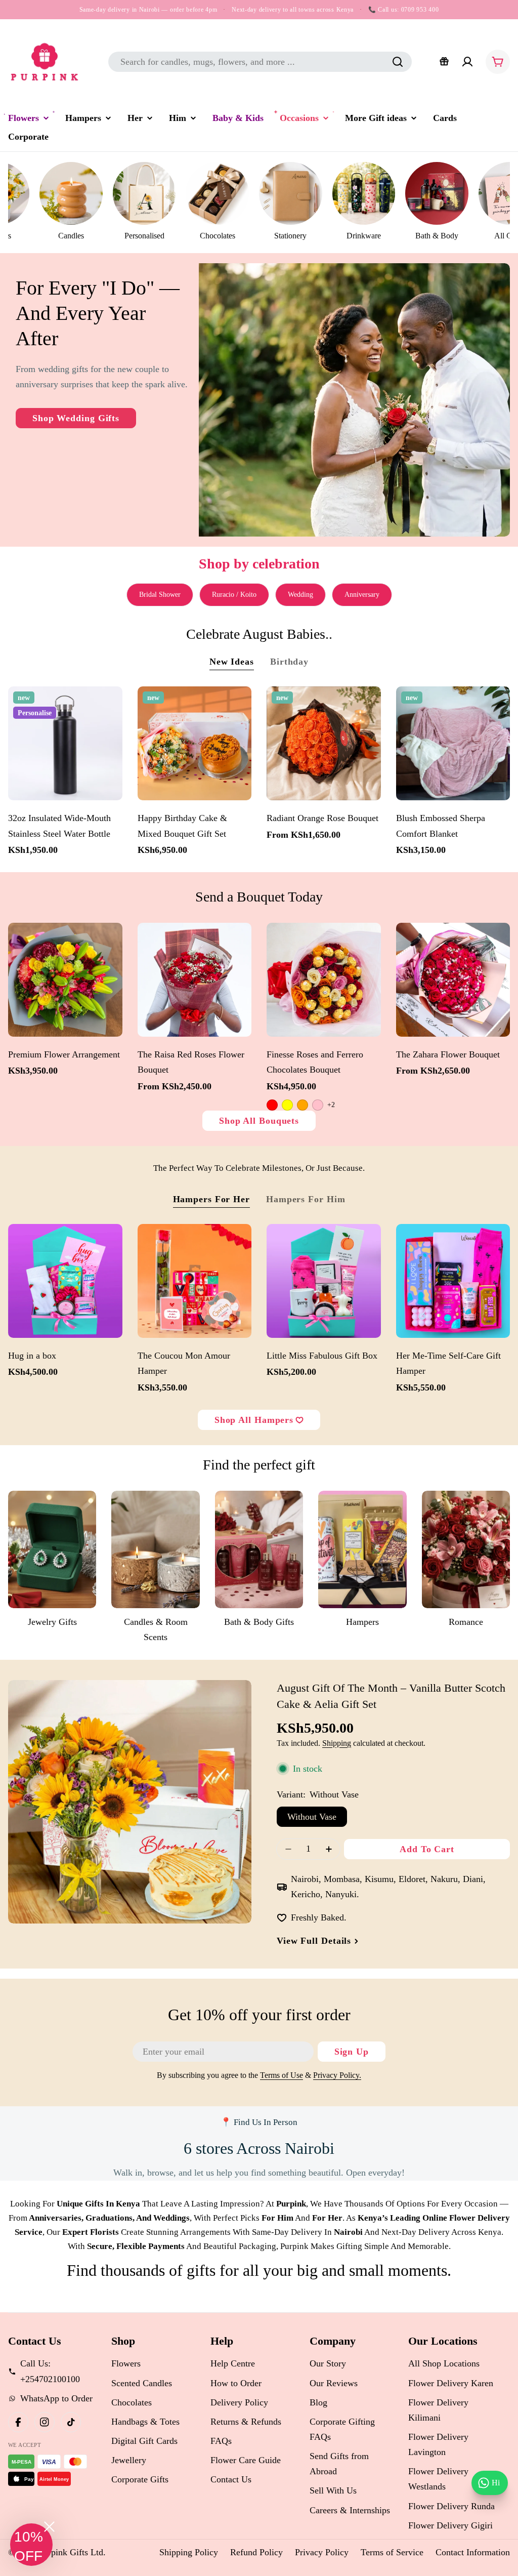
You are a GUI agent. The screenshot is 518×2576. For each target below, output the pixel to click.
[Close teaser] (49, 2527)
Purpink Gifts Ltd (71, 2552)
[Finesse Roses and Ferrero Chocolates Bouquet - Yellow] (287, 1105)
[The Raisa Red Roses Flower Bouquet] (195, 980)
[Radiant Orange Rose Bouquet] (324, 744)
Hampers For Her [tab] (212, 1199)
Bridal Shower (160, 595)
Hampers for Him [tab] (306, 1199)
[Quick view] (110, 707)
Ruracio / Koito (234, 595)
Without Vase (312, 1817)
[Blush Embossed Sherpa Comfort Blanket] (453, 744)
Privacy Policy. (337, 2075)
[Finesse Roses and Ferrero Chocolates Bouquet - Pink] (318, 1105)
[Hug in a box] (65, 1281)
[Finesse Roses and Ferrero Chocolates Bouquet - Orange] (303, 1105)
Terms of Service (392, 2552)
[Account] (467, 62)
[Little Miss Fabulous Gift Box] (324, 1281)
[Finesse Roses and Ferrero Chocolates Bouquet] (324, 980)
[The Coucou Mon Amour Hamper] (195, 1281)
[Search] (398, 62)
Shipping (337, 1743)
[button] (31, 2545)
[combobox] (260, 62)
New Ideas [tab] (232, 662)
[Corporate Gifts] (444, 62)
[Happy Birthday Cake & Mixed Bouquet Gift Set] (195, 744)
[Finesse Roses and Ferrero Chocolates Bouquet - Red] (272, 1105)
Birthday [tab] (289, 662)
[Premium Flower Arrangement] (65, 980)
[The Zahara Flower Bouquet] (453, 980)
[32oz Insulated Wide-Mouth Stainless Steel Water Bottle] (65, 744)
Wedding (300, 595)
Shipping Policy (189, 2552)
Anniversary (362, 595)
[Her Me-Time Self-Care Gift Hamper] (453, 1281)
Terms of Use (282, 2075)
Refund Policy (256, 2552)
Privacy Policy (322, 2552)
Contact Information (473, 2552)
